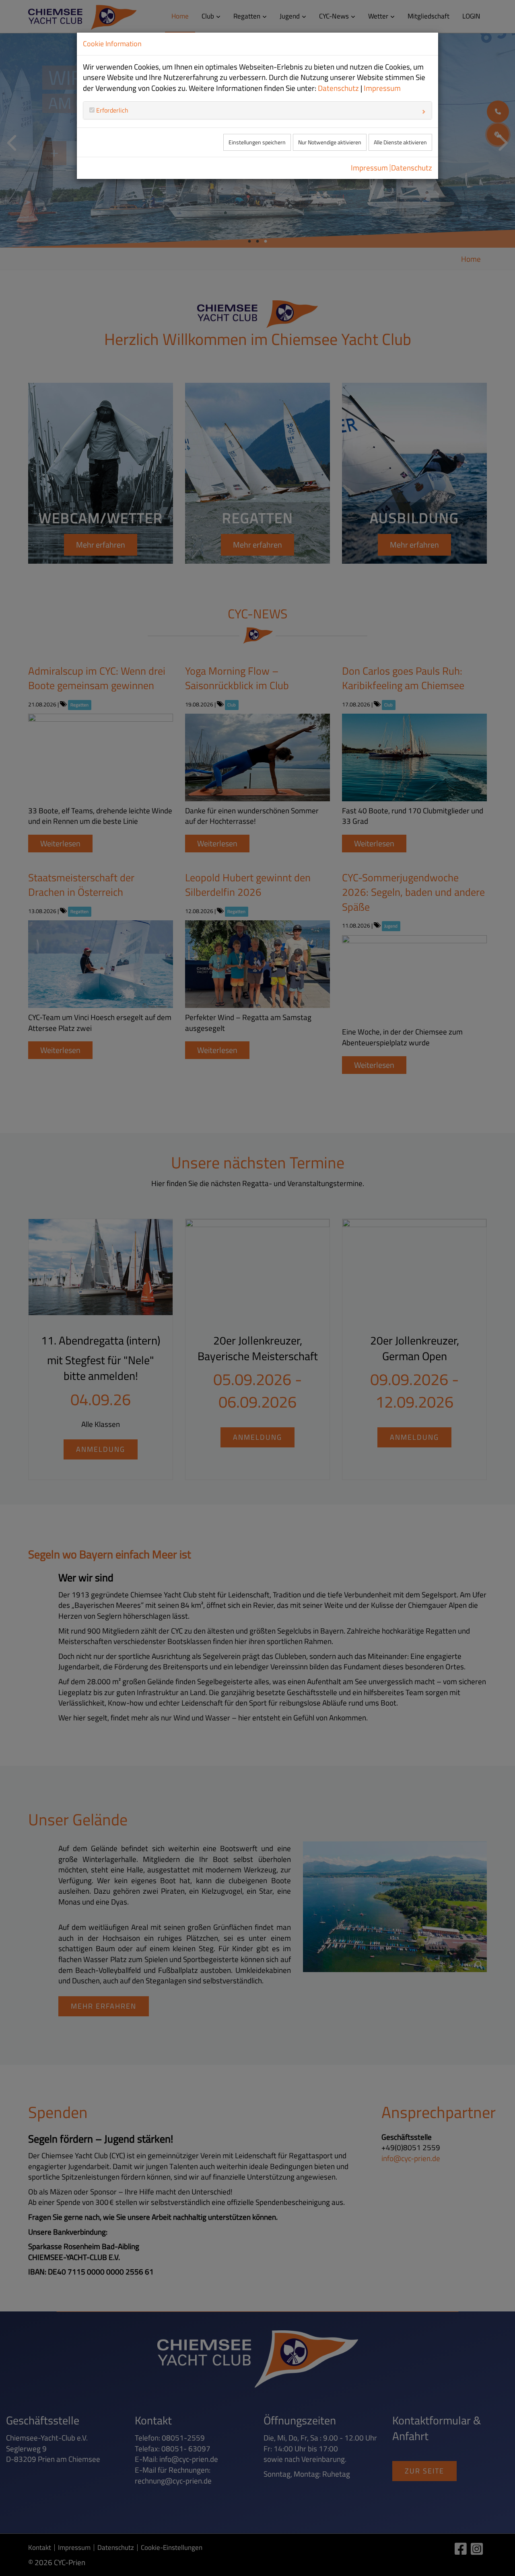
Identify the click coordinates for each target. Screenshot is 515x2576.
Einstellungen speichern (257, 142)
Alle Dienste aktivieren (400, 142)
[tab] (257, 110)
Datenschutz (338, 88)
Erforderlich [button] (111, 110)
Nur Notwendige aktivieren (330, 142)
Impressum (382, 88)
